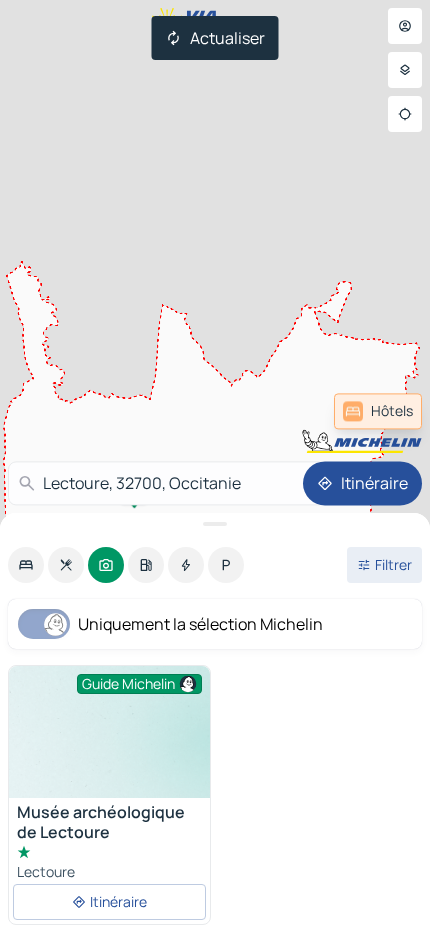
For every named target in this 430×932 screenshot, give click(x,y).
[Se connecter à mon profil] (405, 26)
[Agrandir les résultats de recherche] (215, 524)
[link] (378, 411)
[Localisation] (405, 114)
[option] (26, 565)
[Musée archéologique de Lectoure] (109, 741)
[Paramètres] (405, 70)
